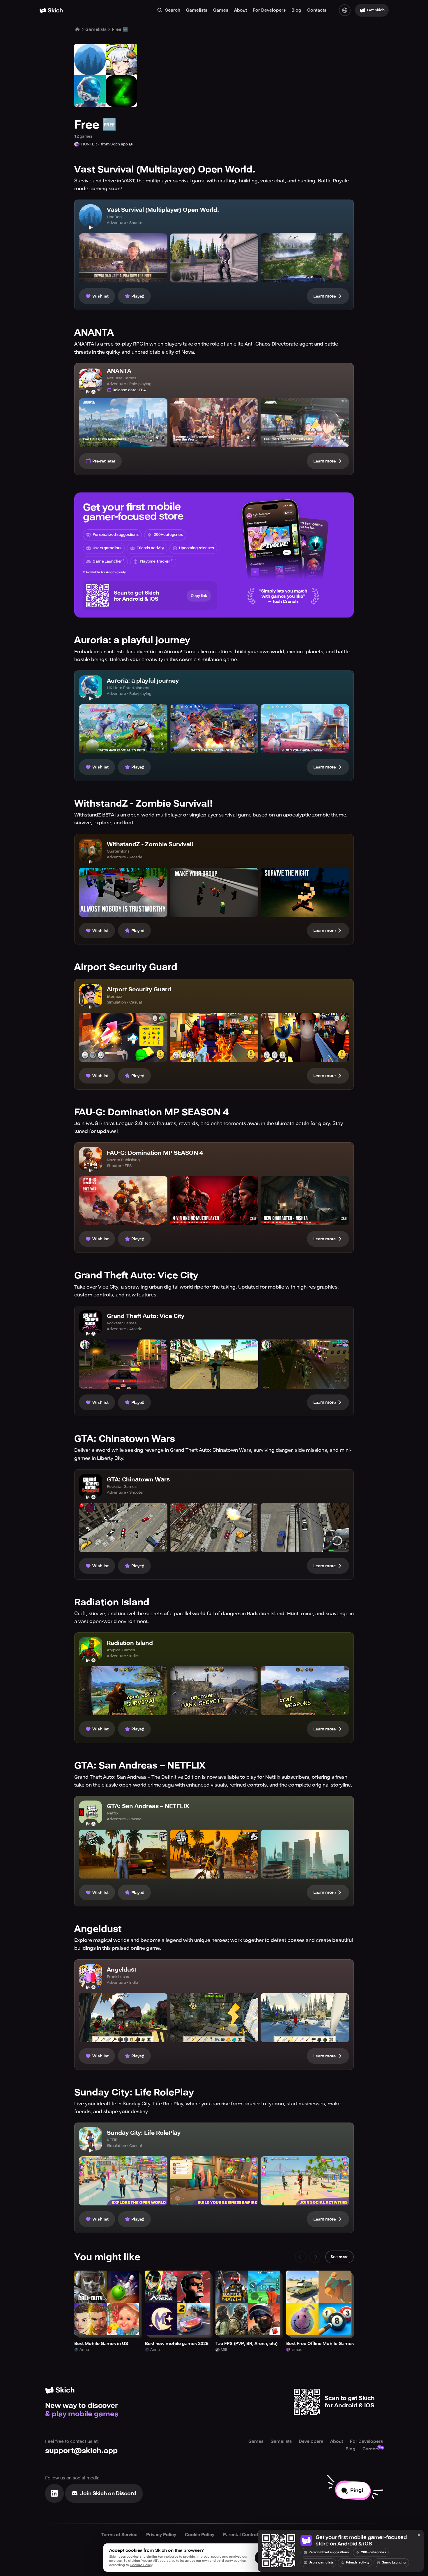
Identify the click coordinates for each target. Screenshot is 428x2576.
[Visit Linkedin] (54, 2493)
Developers (311, 2441)
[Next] (315, 2257)
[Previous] (301, 2257)
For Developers (269, 10)
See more (339, 2257)
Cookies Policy (141, 2565)
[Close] (419, 2535)
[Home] (51, 10)
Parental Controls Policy (249, 2535)
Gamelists (197, 10)
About (240, 10)
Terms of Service (119, 2535)
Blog (296, 10)
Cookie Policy (200, 2535)
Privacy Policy (161, 2535)
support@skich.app (81, 2450)
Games (221, 10)
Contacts (317, 10)
